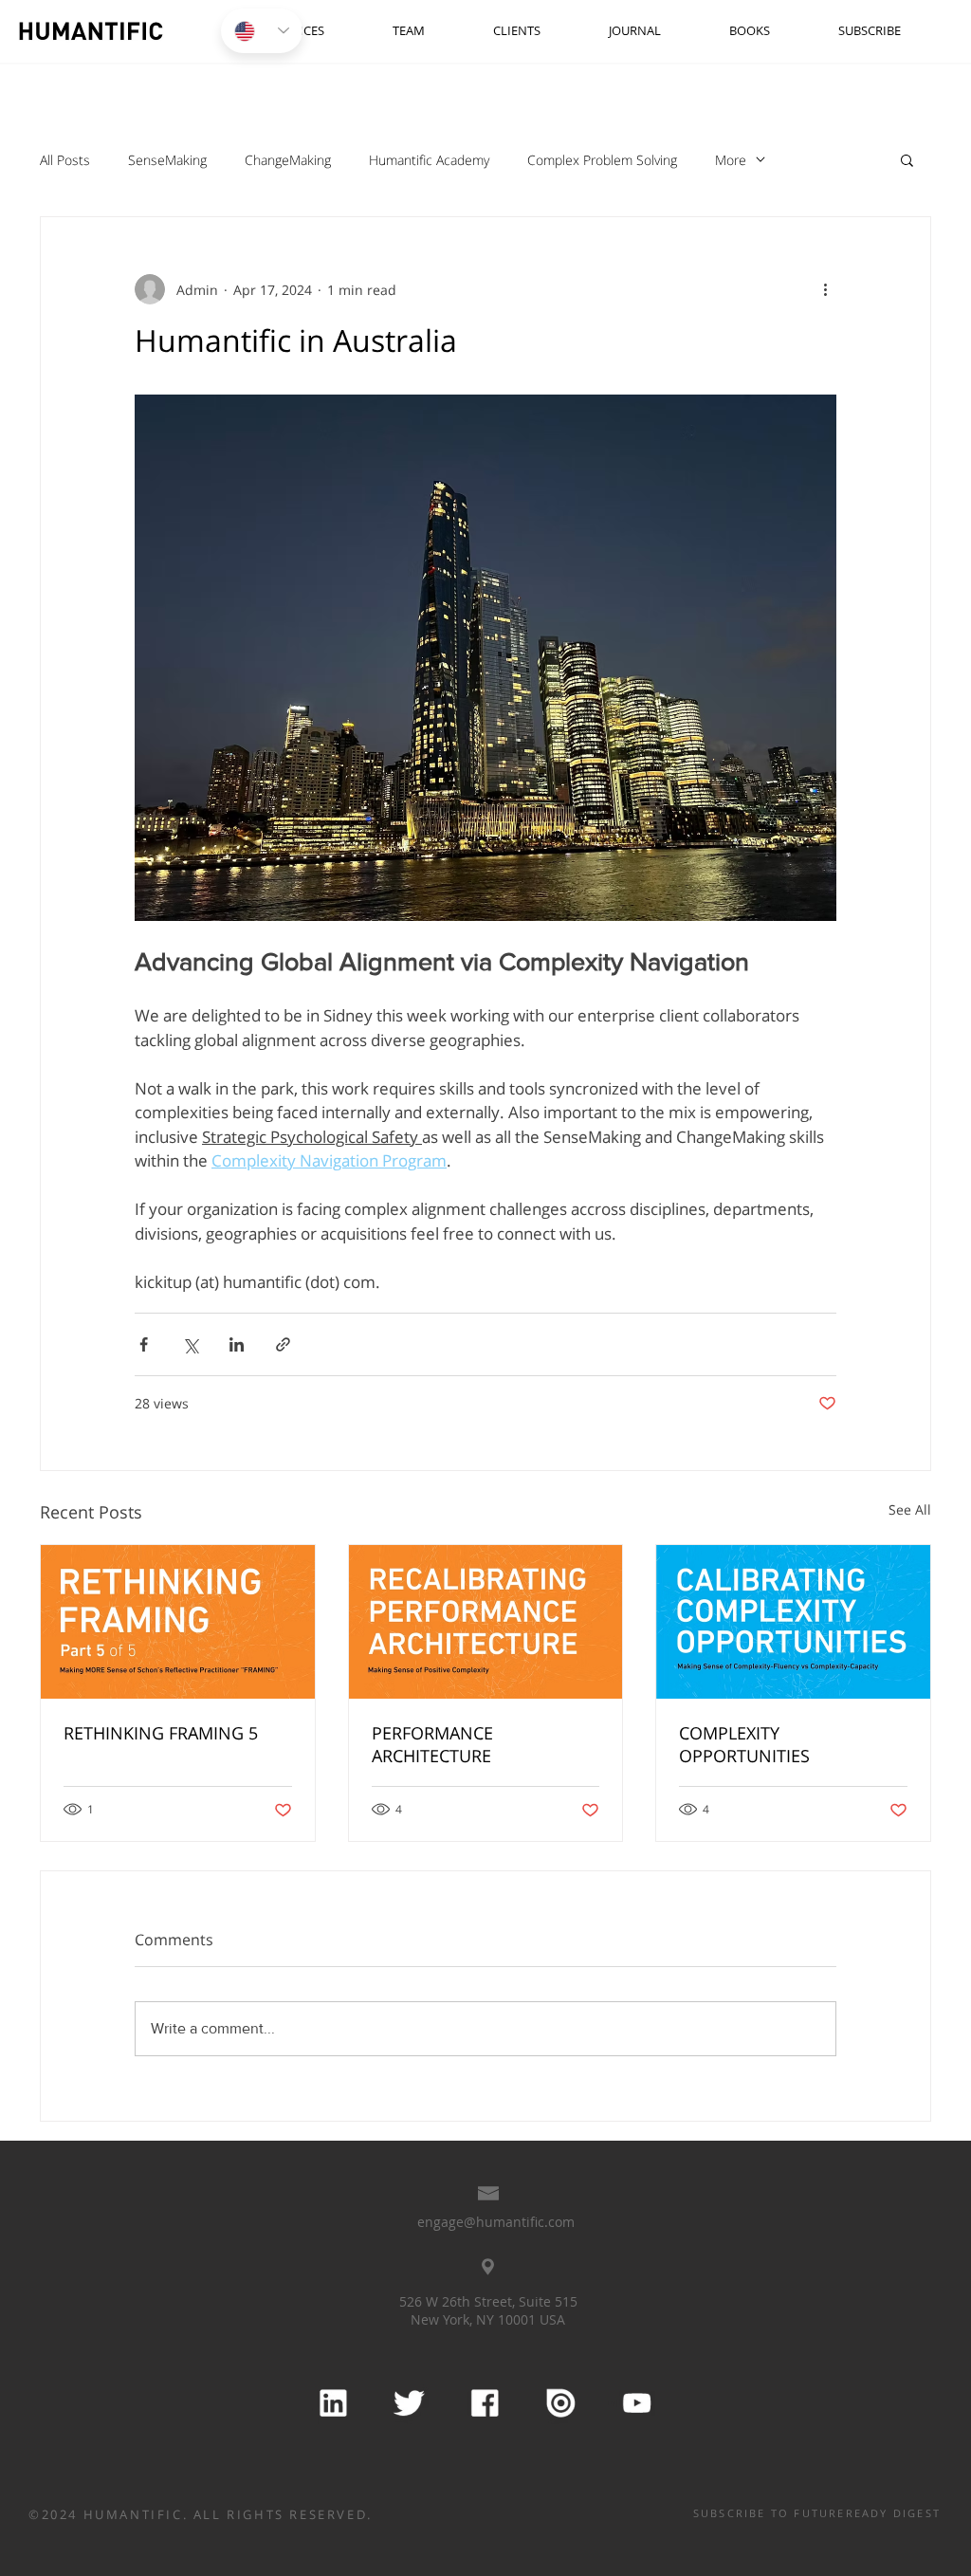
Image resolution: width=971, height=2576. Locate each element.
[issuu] (559, 2403)
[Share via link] (283, 1344)
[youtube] (635, 2403)
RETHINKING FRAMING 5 (161, 1733)
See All (910, 1509)
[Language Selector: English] (262, 31)
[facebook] (484, 2403)
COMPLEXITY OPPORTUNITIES (744, 1744)
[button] (907, 159)
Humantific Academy (429, 160)
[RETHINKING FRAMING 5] (178, 1622)
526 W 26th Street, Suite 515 (488, 2301)
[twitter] (408, 2403)
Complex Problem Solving (602, 160)
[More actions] (825, 289)
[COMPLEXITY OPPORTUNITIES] (793, 1622)
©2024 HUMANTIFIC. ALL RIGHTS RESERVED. (201, 2514)
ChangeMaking (288, 160)
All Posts (65, 160)
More (731, 160)
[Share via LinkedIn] (237, 1344)
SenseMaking (167, 160)
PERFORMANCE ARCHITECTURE (432, 1744)
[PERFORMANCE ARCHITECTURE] (486, 1622)
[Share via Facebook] (144, 1344)
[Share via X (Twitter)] (190, 1344)
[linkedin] (332, 2403)
